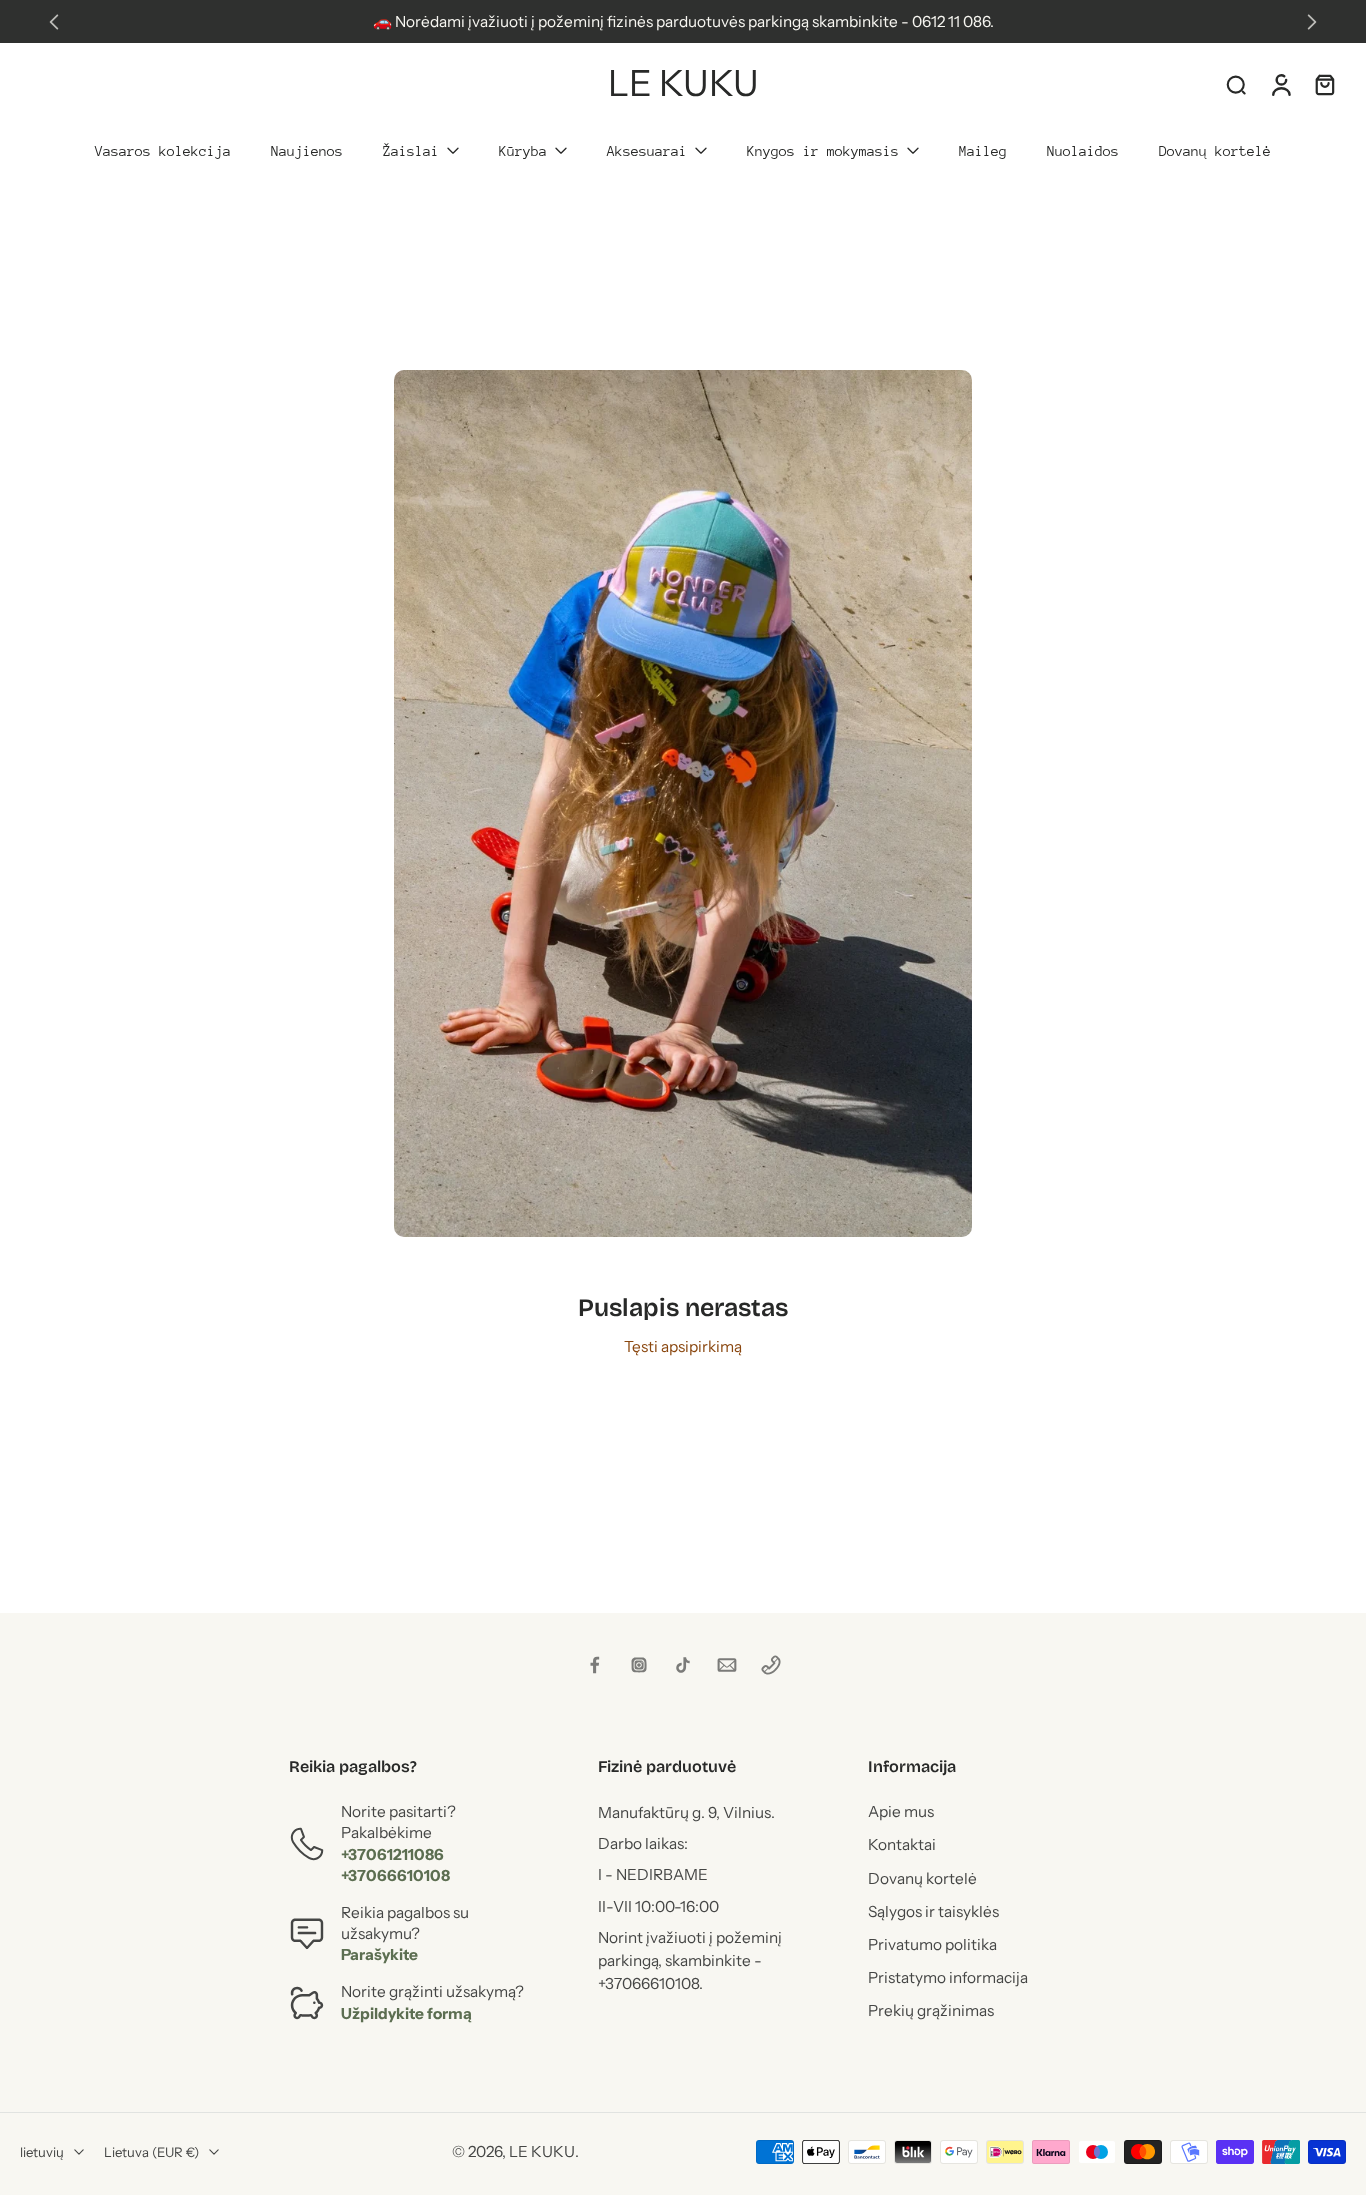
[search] (1236, 84)
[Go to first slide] (1312, 22)
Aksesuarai (647, 151)
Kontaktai (902, 1845)
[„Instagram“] (639, 1665)
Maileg (983, 151)
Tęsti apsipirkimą (683, 1346)
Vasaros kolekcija (163, 151)
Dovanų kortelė (1215, 151)
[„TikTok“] (683, 1665)
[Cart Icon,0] (1324, 84)
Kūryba (523, 151)
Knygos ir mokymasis (823, 151)
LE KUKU (542, 2152)
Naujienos (307, 151)
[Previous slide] (54, 22)
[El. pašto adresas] (727, 1665)
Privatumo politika (932, 1944)
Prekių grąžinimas (931, 2011)
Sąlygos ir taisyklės (933, 1911)
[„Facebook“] (595, 1665)
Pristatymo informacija (948, 1977)
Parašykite (379, 1955)
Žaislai (411, 151)
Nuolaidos (1083, 151)
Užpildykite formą (406, 2013)
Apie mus (901, 1812)
